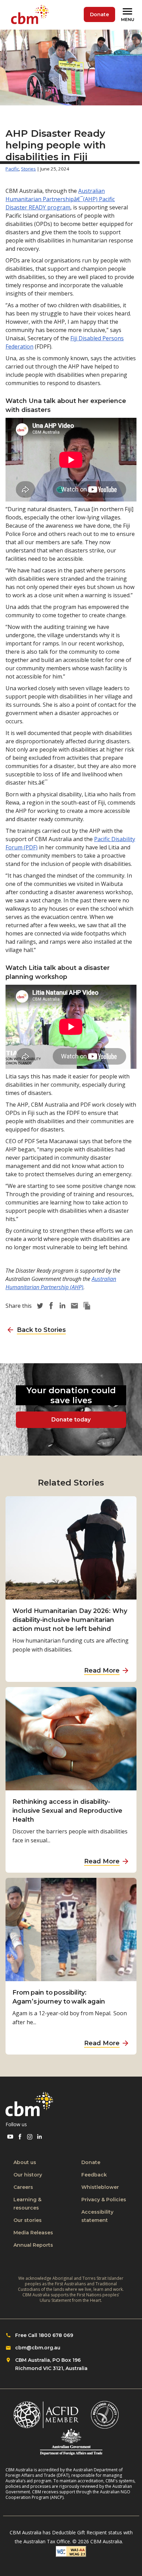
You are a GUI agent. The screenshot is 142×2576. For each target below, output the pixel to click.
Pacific (12, 169)
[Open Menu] (129, 15)
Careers (23, 2187)
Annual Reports (33, 2245)
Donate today (71, 1420)
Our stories (28, 2220)
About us (25, 2162)
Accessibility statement (97, 2216)
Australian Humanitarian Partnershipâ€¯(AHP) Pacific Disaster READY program (60, 199)
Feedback (94, 2175)
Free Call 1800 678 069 (44, 2335)
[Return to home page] (31, 15)
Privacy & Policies (104, 2200)
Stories (28, 169)
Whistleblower (100, 2187)
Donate (99, 14)
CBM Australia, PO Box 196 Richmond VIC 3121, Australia (51, 2364)
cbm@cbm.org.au (38, 2348)
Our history (28, 2175)
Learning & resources (27, 2204)
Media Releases (33, 2233)
